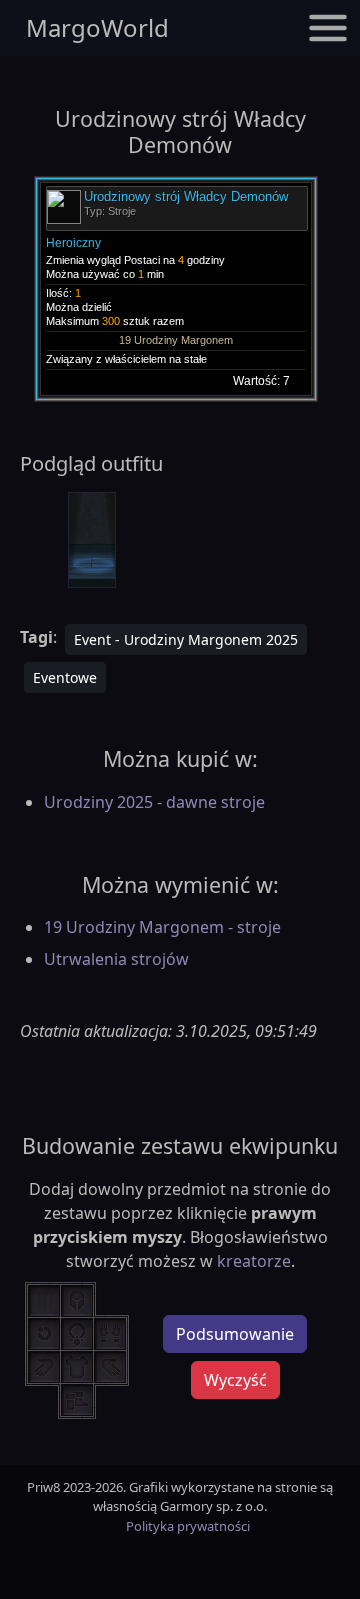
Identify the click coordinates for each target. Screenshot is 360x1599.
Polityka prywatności (188, 1526)
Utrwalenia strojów (116, 959)
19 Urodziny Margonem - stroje (162, 927)
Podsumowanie (235, 1334)
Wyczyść (235, 1380)
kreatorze (254, 1261)
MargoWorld (97, 27)
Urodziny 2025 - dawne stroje (154, 802)
